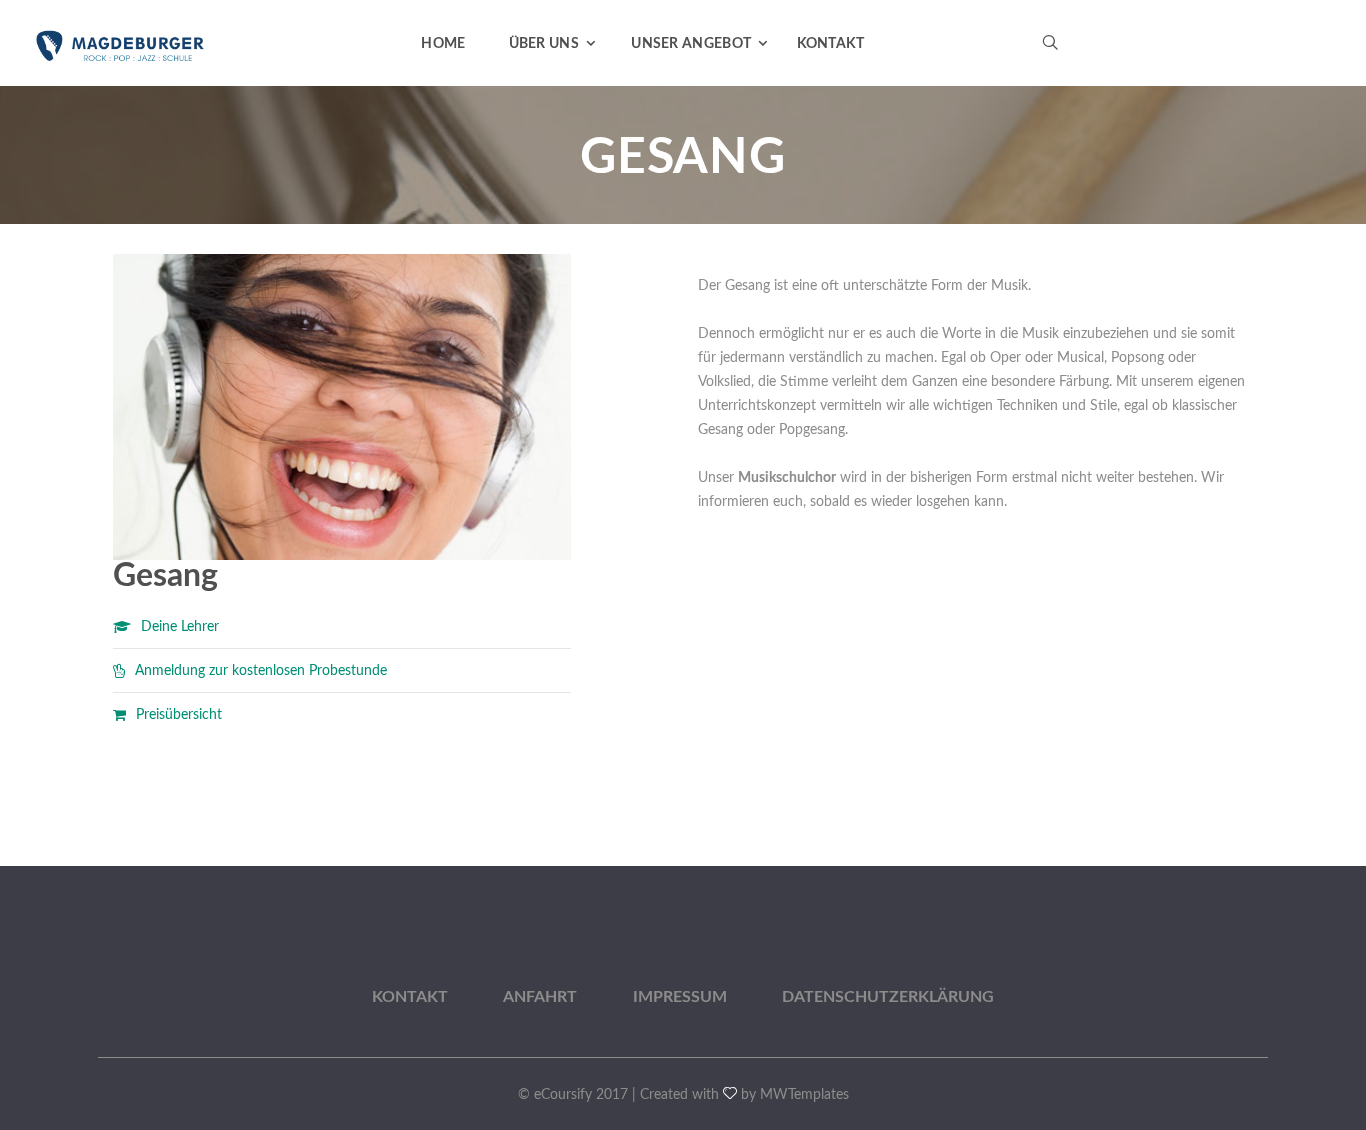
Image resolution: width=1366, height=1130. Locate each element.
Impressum (680, 997)
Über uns (544, 44)
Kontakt (831, 44)
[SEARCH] (1244, 96)
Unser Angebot (691, 44)
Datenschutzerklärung (888, 997)
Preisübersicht (179, 715)
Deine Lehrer (180, 627)
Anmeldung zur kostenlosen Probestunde (261, 671)
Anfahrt (540, 997)
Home (443, 44)
